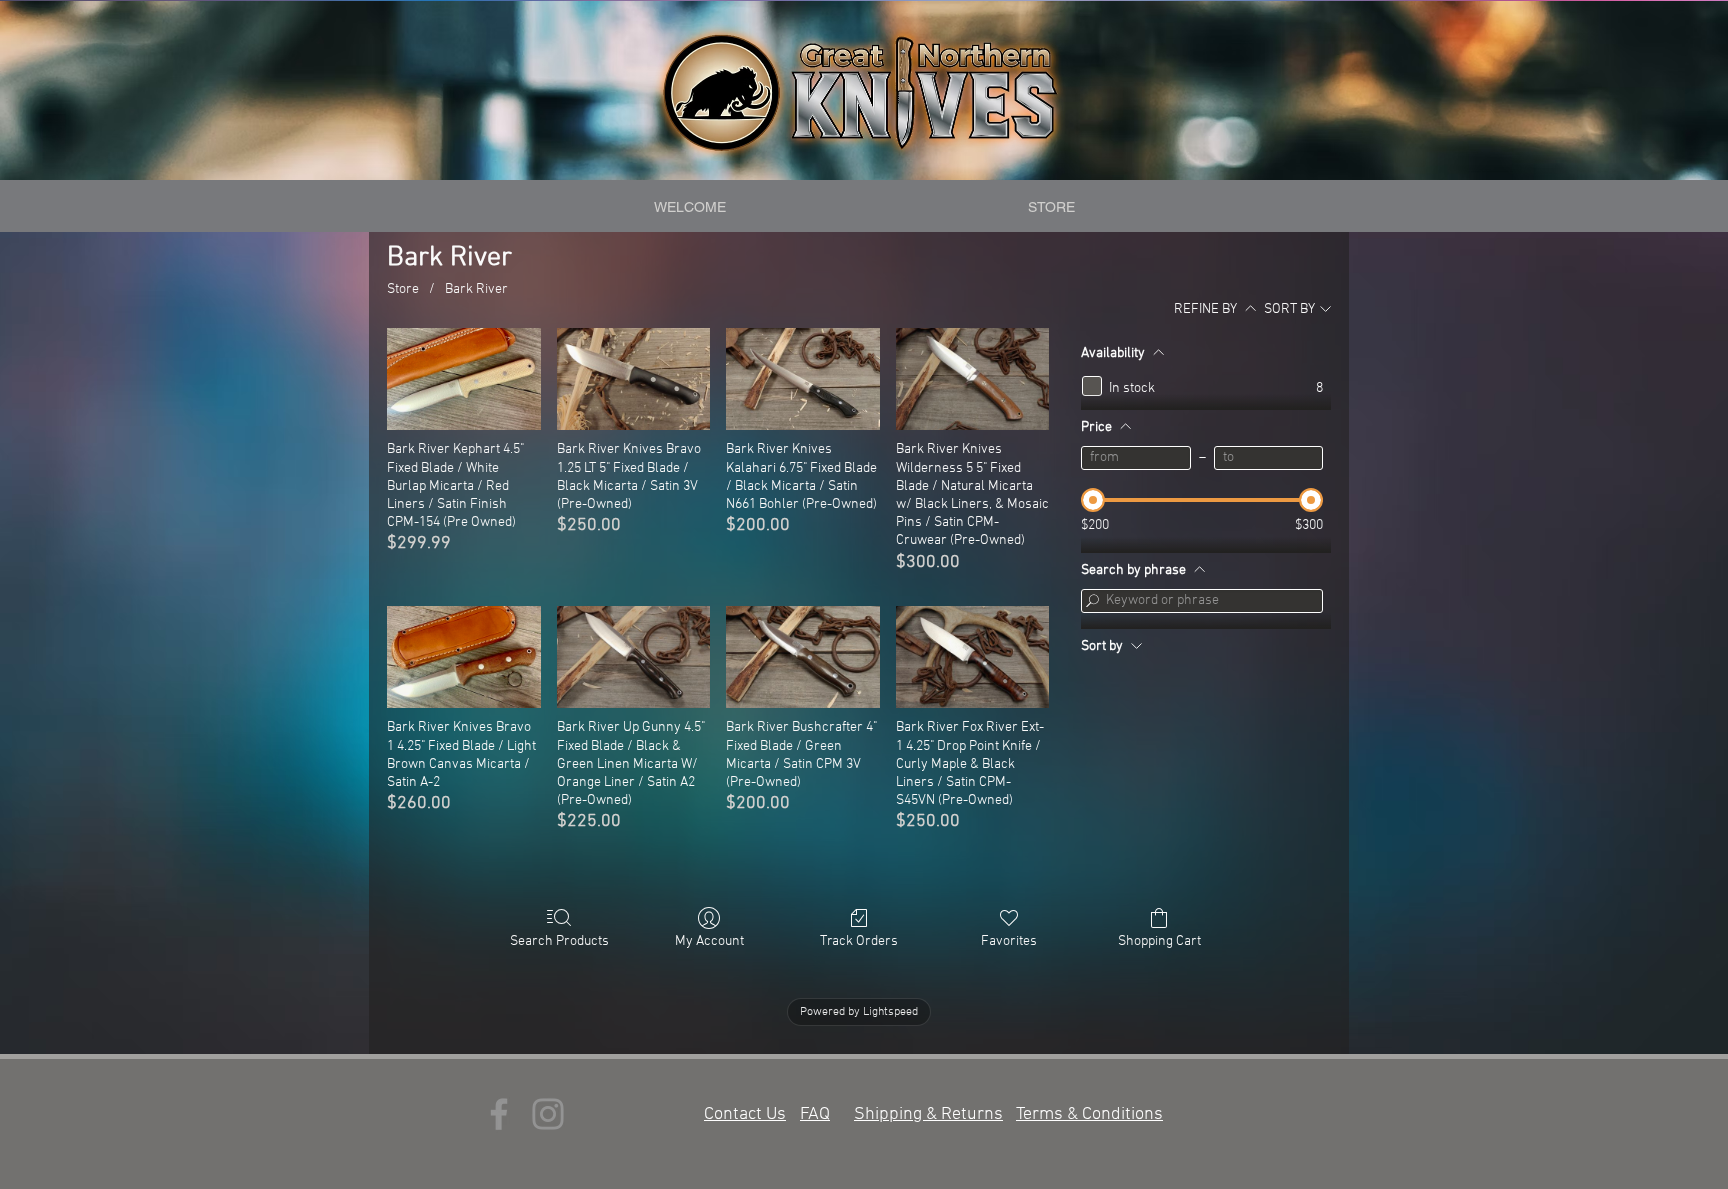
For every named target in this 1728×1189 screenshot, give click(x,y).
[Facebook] (499, 1114)
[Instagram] (548, 1114)
